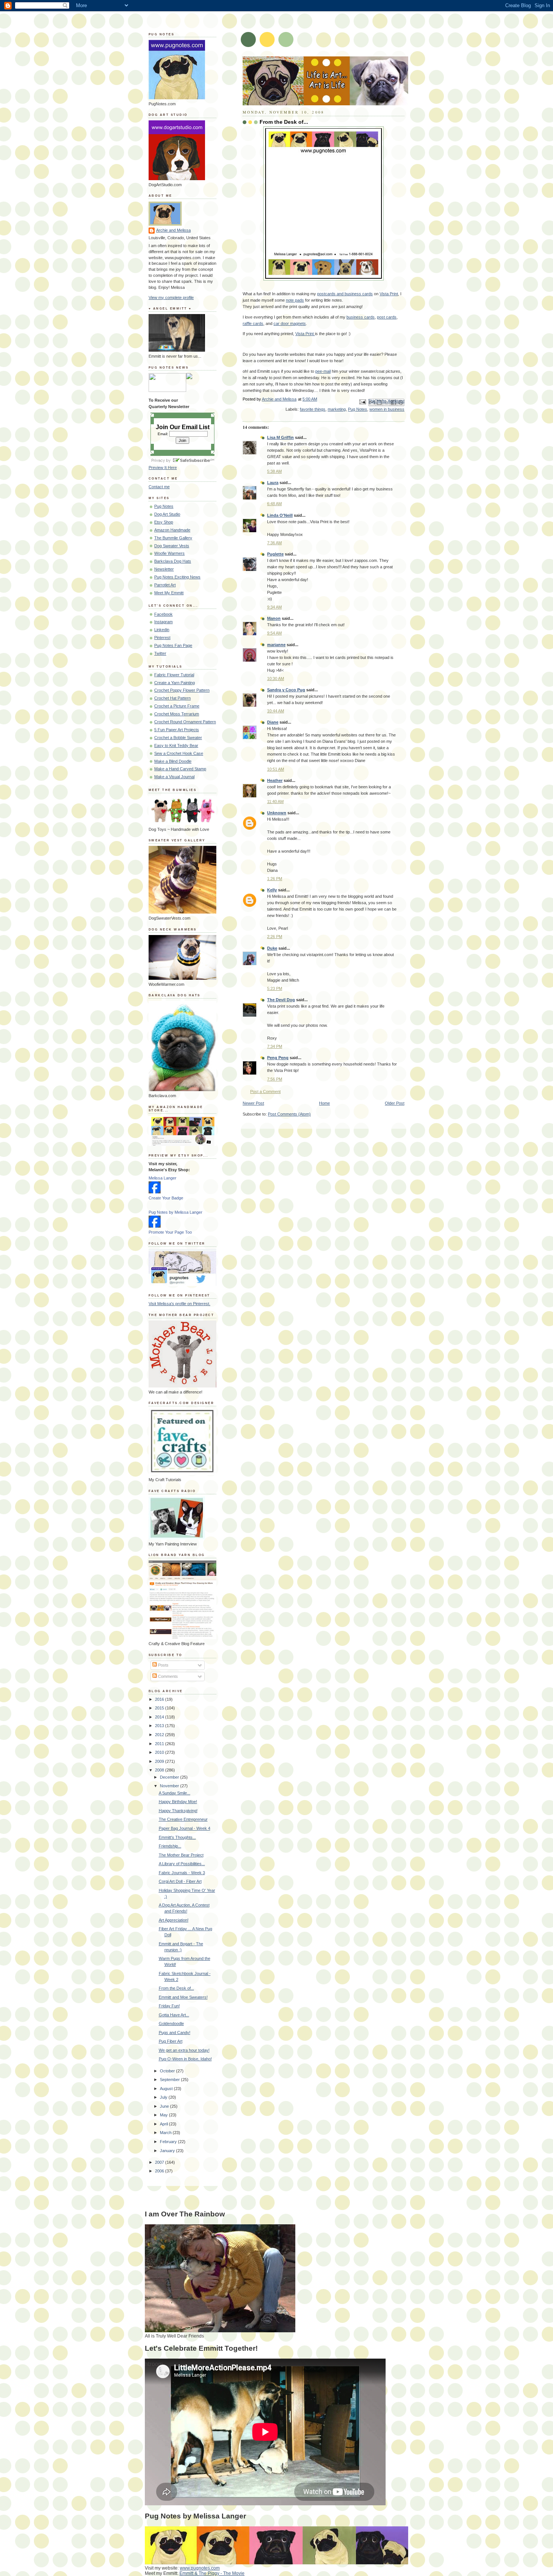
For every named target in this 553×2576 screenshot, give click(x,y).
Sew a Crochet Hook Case (179, 753)
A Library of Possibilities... (182, 1864)
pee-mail (323, 371)
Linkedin (162, 630)
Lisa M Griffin (280, 437)
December (170, 1777)
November (170, 1786)
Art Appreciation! (174, 1920)
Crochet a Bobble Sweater (178, 738)
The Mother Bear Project (181, 1855)
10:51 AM (276, 769)
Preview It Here (163, 468)
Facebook (163, 614)
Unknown (277, 813)
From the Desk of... (176, 1988)
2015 (160, 1708)
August (167, 2089)
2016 (160, 1699)
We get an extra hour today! (184, 2050)
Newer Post (253, 1103)
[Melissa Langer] (155, 1192)
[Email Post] (362, 401)
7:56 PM (275, 1079)
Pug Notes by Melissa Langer (175, 1212)
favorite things (313, 409)
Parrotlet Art (165, 585)
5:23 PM (275, 988)
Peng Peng (278, 1058)
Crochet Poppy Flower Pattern (182, 690)
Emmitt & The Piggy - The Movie (212, 2573)
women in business (387, 409)
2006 (160, 2171)
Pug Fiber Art (171, 2041)
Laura (273, 483)
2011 (160, 1744)
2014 (160, 1717)
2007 (160, 2162)
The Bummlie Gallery (173, 538)
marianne (276, 645)
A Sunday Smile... (175, 1793)
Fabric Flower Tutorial (174, 675)
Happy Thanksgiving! (178, 1811)
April (164, 2124)
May (164, 2115)
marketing (337, 409)
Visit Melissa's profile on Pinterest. (179, 1304)
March (166, 2133)
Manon (274, 618)
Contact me (159, 487)
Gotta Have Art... (174, 2015)
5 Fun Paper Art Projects (177, 730)
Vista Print (389, 294)
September (170, 2080)
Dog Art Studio (167, 514)
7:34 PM (275, 1046)
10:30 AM (276, 679)
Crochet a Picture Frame (177, 706)
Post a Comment (265, 1091)
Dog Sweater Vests (172, 546)
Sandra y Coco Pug (286, 690)
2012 (160, 1735)
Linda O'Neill (280, 515)
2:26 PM (275, 937)
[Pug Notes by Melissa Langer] (155, 1226)
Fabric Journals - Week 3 (182, 1873)
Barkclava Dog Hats (173, 561)
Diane (273, 722)
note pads (295, 300)
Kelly (272, 890)
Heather (275, 780)
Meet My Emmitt (169, 593)
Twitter (160, 653)
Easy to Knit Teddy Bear (176, 745)
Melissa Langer (163, 1178)
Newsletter (164, 569)
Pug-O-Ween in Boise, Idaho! (185, 2059)
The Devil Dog (281, 1000)
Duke (272, 948)
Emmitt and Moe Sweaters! (183, 1997)
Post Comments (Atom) (289, 1114)
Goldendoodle (171, 2023)
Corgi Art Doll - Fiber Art (180, 1881)
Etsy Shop (164, 522)
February (169, 2142)
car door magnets (290, 323)
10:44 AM (276, 711)
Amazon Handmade (172, 530)
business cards (361, 317)
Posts (163, 1665)
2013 (160, 1726)
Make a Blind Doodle (173, 761)
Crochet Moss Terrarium (177, 714)
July (164, 2097)
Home (324, 1103)
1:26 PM (275, 879)
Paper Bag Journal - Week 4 (185, 1828)
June (165, 2106)
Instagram (163, 622)
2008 (160, 1770)
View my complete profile (171, 298)
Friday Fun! (169, 2006)
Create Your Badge (166, 1198)
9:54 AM (274, 633)
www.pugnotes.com (200, 2568)
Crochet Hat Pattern (172, 698)
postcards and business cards (345, 294)
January (168, 2151)
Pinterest (162, 638)
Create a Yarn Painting (175, 683)
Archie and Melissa (173, 230)
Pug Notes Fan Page (173, 645)
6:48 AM (274, 504)
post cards (387, 317)
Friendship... (170, 1846)
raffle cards (253, 323)
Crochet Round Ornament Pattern (185, 722)
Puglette (275, 554)
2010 (160, 1752)
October (168, 2071)
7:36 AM (274, 543)
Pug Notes (358, 409)
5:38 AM (274, 471)
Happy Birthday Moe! (178, 1802)
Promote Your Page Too (170, 1232)
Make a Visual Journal (174, 777)
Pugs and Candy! (175, 2033)
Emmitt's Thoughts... (177, 1837)
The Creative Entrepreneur (183, 1819)
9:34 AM (274, 607)
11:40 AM (275, 801)
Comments (167, 1676)
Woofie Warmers (169, 553)
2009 (160, 1761)
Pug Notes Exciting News (177, 577)
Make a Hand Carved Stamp (180, 769)
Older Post (395, 1103)
